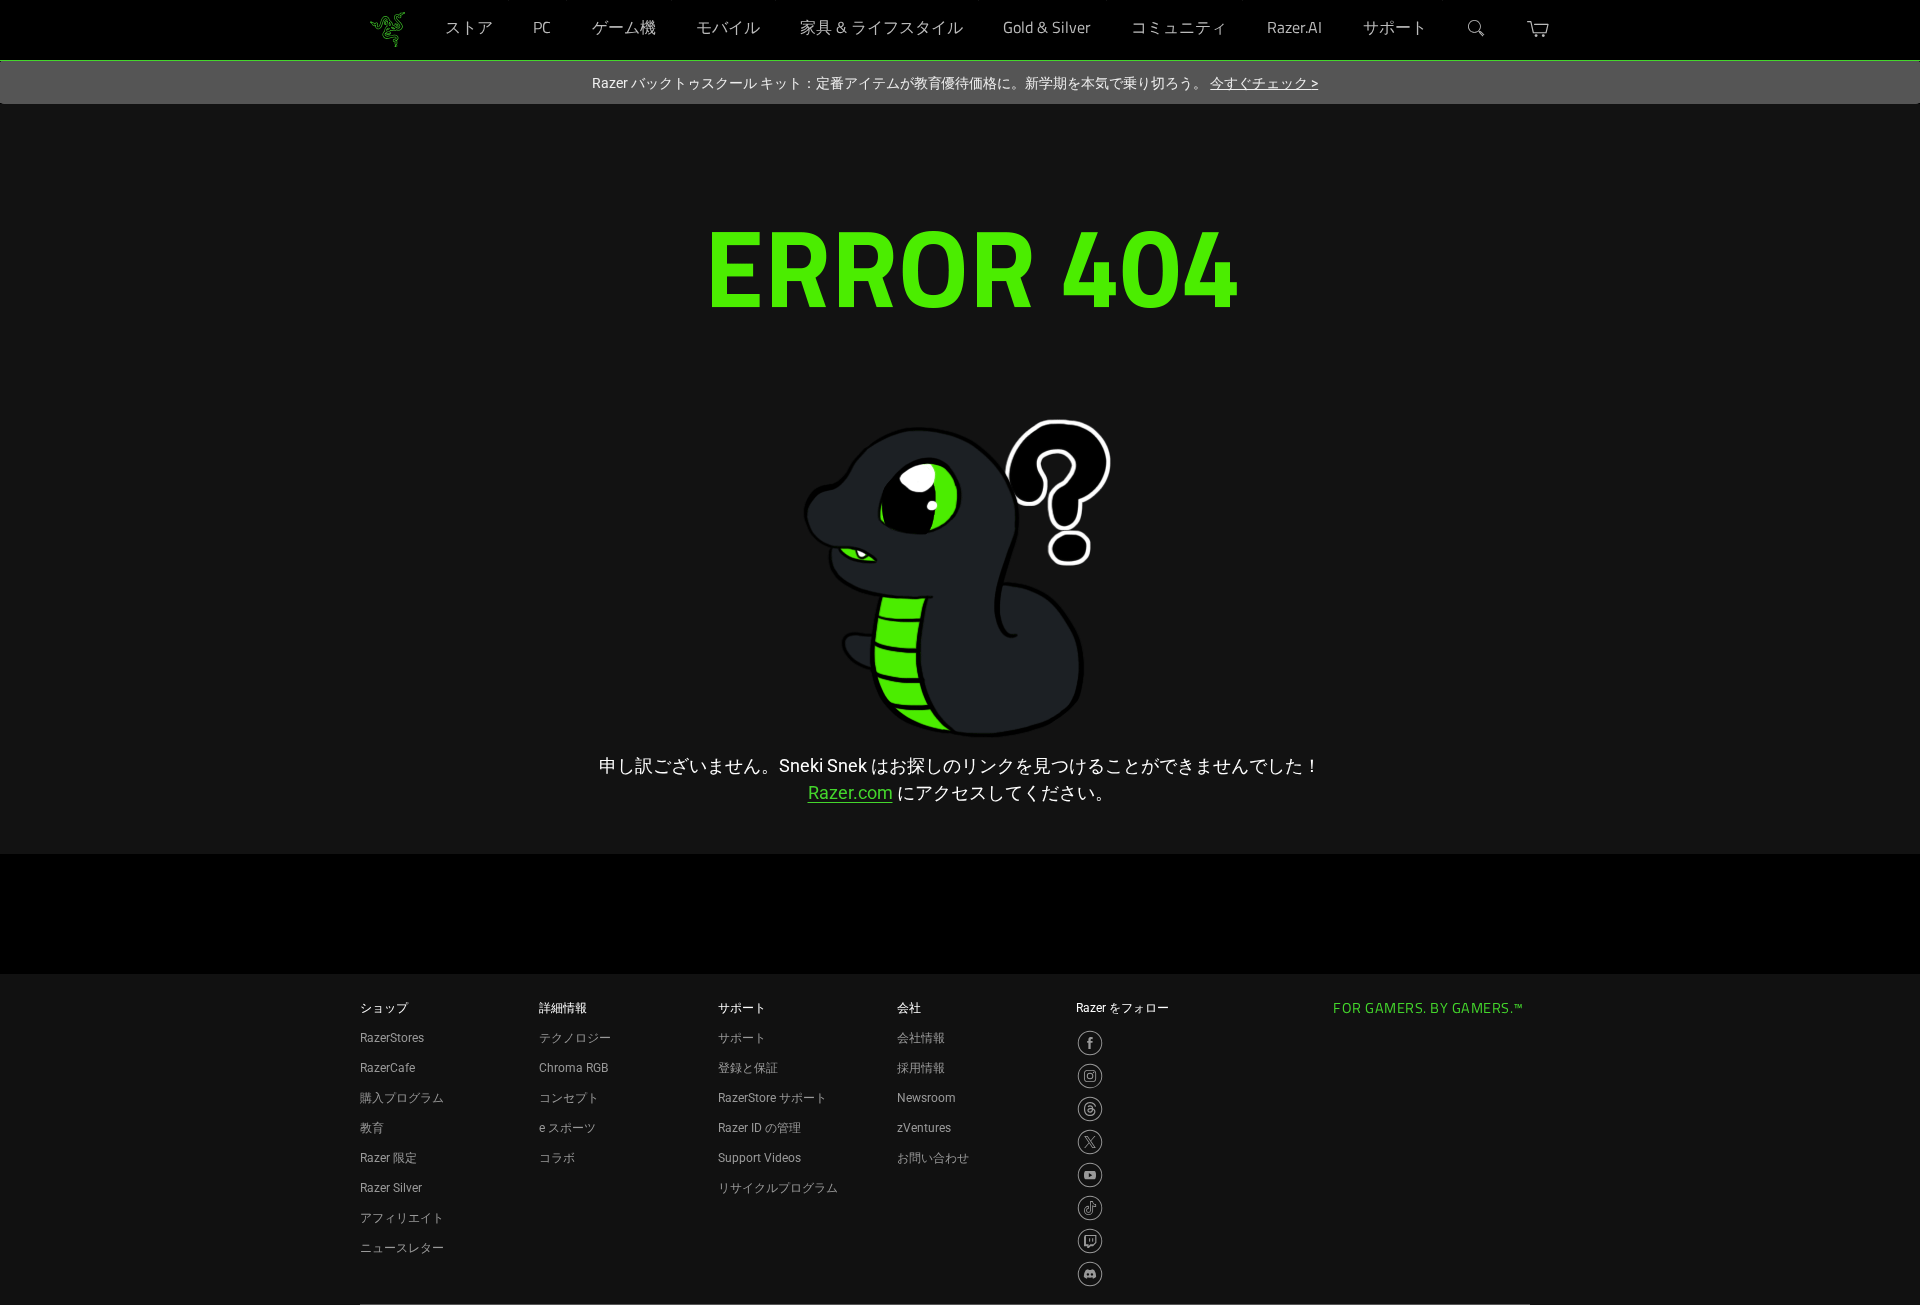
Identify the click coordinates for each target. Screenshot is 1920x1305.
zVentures (924, 1128)
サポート (742, 1038)
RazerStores (392, 1038)
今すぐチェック (1264, 83)
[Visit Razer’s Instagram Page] (1090, 1076)
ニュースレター (402, 1248)
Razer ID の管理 (759, 1128)
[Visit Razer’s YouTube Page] (1090, 1175)
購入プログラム (402, 1098)
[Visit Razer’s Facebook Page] (1090, 1043)
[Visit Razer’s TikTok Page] (1090, 1208)
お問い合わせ (933, 1158)
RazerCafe (387, 1068)
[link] (387, 28)
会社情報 (921, 1038)
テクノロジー (575, 1038)
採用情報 (921, 1068)
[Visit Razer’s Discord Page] (1090, 1274)
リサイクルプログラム (778, 1188)
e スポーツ (567, 1128)
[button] (1538, 29)
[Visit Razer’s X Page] (1090, 1142)
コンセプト (569, 1098)
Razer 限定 (388, 1158)
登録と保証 (748, 1068)
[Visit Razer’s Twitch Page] (1090, 1241)
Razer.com (850, 792)
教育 (372, 1128)
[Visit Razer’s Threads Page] (1090, 1109)
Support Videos (759, 1158)
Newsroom (926, 1098)
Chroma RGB (573, 1068)
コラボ (557, 1158)
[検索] (1477, 29)
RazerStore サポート (772, 1098)
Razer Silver (391, 1188)
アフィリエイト (402, 1218)
